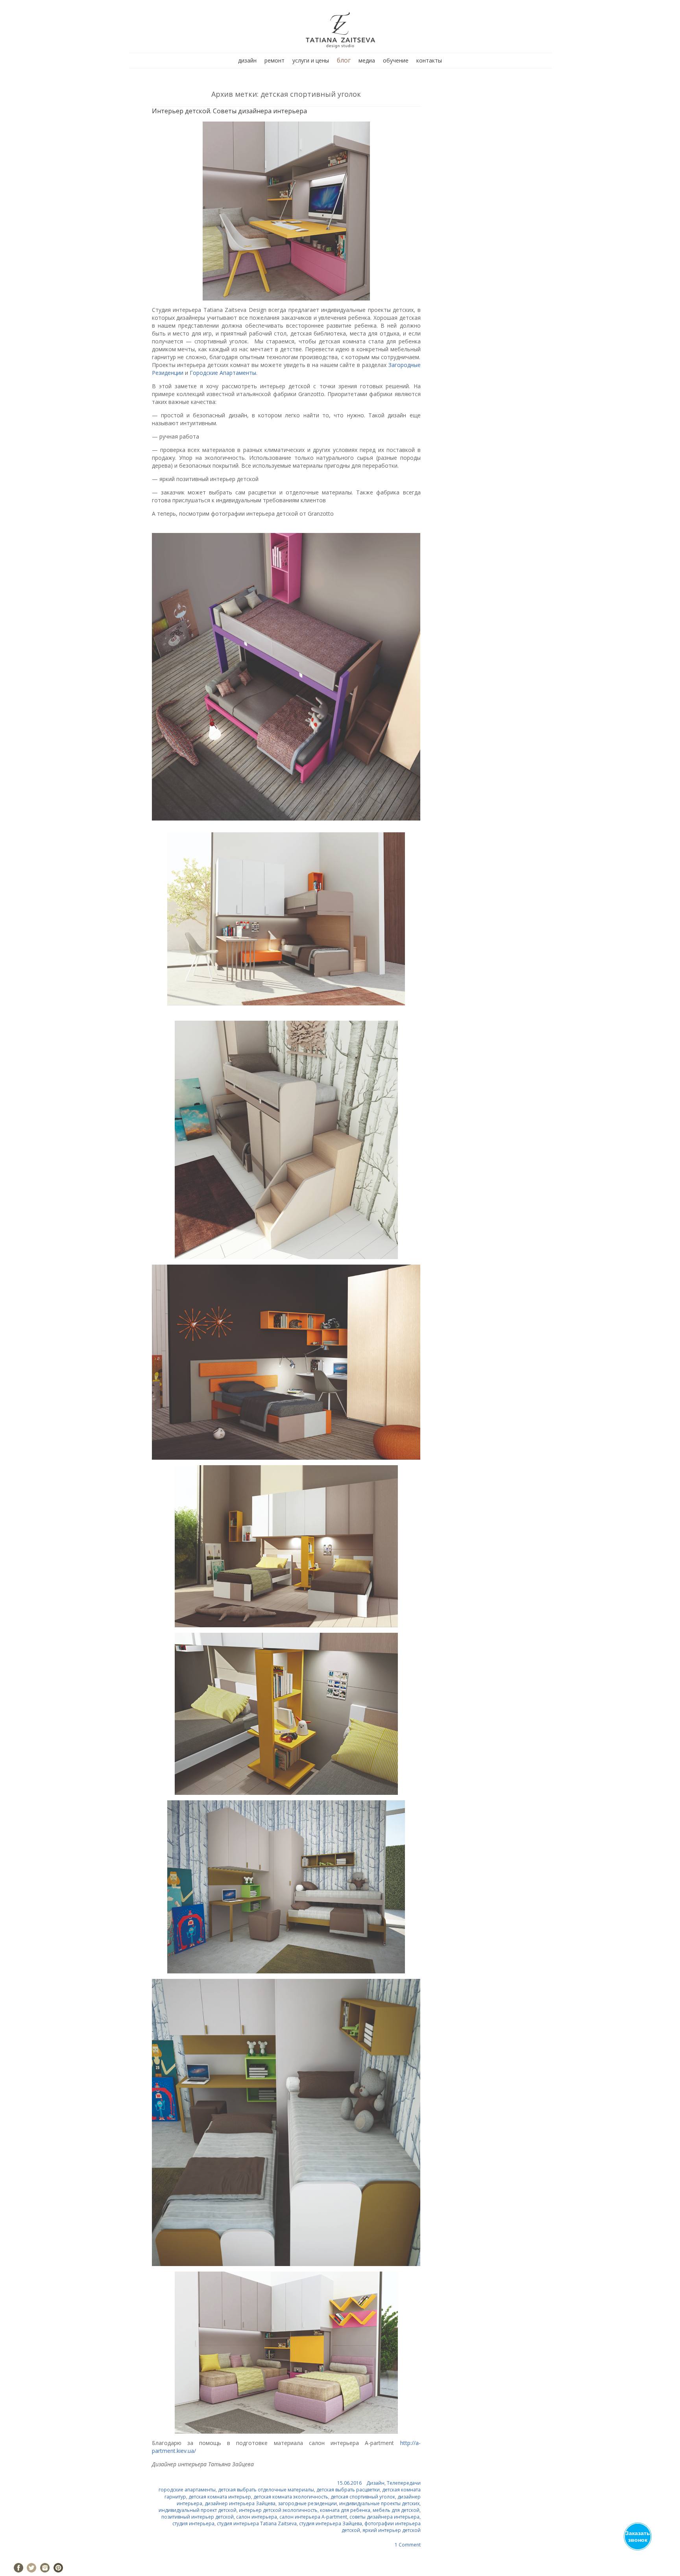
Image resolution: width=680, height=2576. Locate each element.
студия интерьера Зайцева (331, 2523)
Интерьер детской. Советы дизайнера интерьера (229, 111)
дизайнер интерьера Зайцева (240, 2503)
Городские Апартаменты (223, 373)
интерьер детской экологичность (278, 2510)
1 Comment (408, 2545)
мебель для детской (396, 2510)
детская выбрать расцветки (348, 2490)
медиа (367, 60)
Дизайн (375, 2483)
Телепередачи (404, 2483)
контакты (429, 60)
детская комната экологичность (291, 2497)
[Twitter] (31, 2568)
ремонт (274, 60)
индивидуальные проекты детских (379, 2503)
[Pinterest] (58, 2568)
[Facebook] (18, 2568)
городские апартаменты (187, 2490)
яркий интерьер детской (392, 2530)
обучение (396, 60)
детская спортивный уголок (363, 2497)
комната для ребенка (345, 2510)
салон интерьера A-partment (313, 2517)
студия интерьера (193, 2523)
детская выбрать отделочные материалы (266, 2490)
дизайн (247, 60)
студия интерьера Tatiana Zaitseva (257, 2523)
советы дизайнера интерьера (384, 2517)
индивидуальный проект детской (198, 2510)
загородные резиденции (307, 2503)
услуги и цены (311, 60)
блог (344, 60)
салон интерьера (257, 2517)
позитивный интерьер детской (198, 2517)
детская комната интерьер (220, 2497)
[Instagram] (45, 2568)
